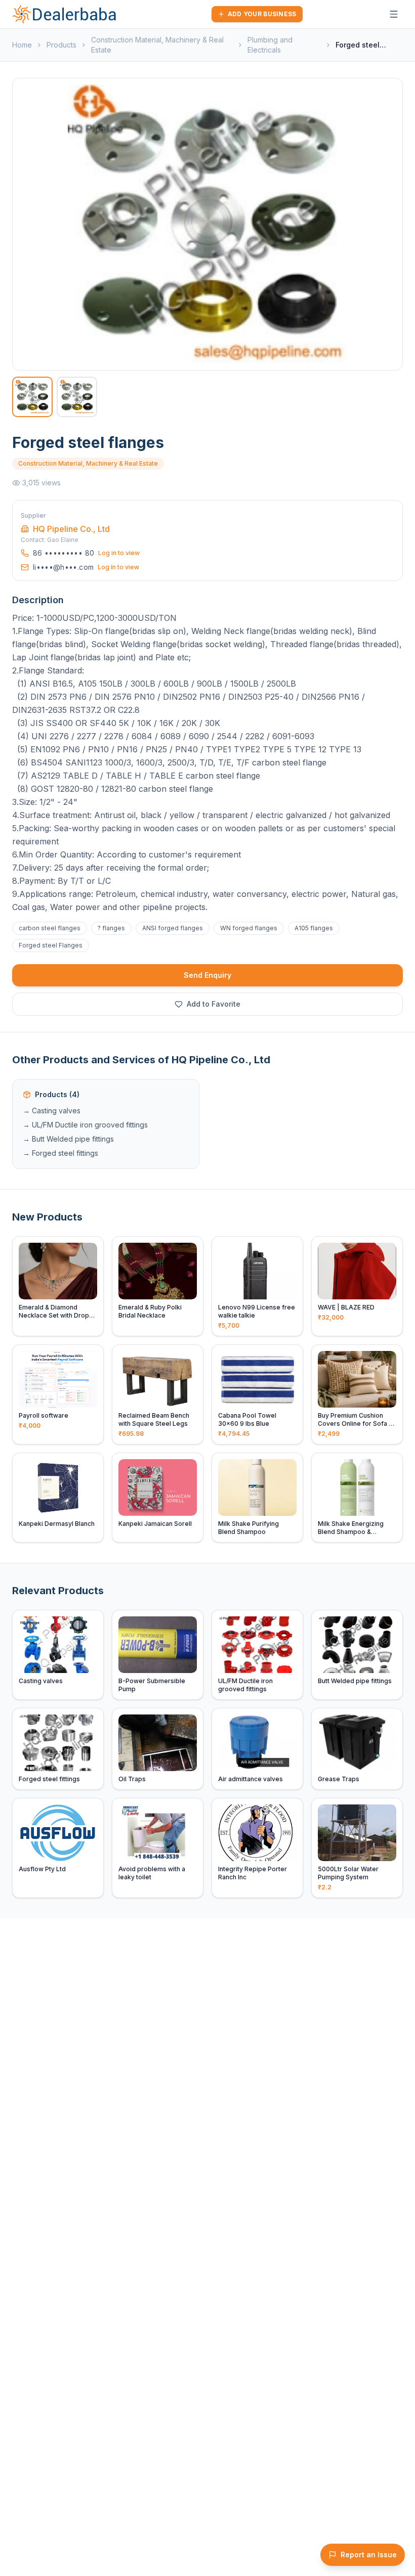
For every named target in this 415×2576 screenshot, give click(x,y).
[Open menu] (394, 14)
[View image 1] (32, 397)
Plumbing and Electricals (270, 45)
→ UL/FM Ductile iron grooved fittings (85, 1125)
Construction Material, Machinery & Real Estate (157, 45)
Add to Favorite (214, 1004)
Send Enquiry (207, 975)
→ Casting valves (52, 1111)
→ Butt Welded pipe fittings (68, 1139)
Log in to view (119, 553)
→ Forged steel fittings (60, 1153)
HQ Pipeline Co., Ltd (71, 529)
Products (61, 45)
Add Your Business (262, 14)
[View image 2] (77, 397)
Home (22, 45)
